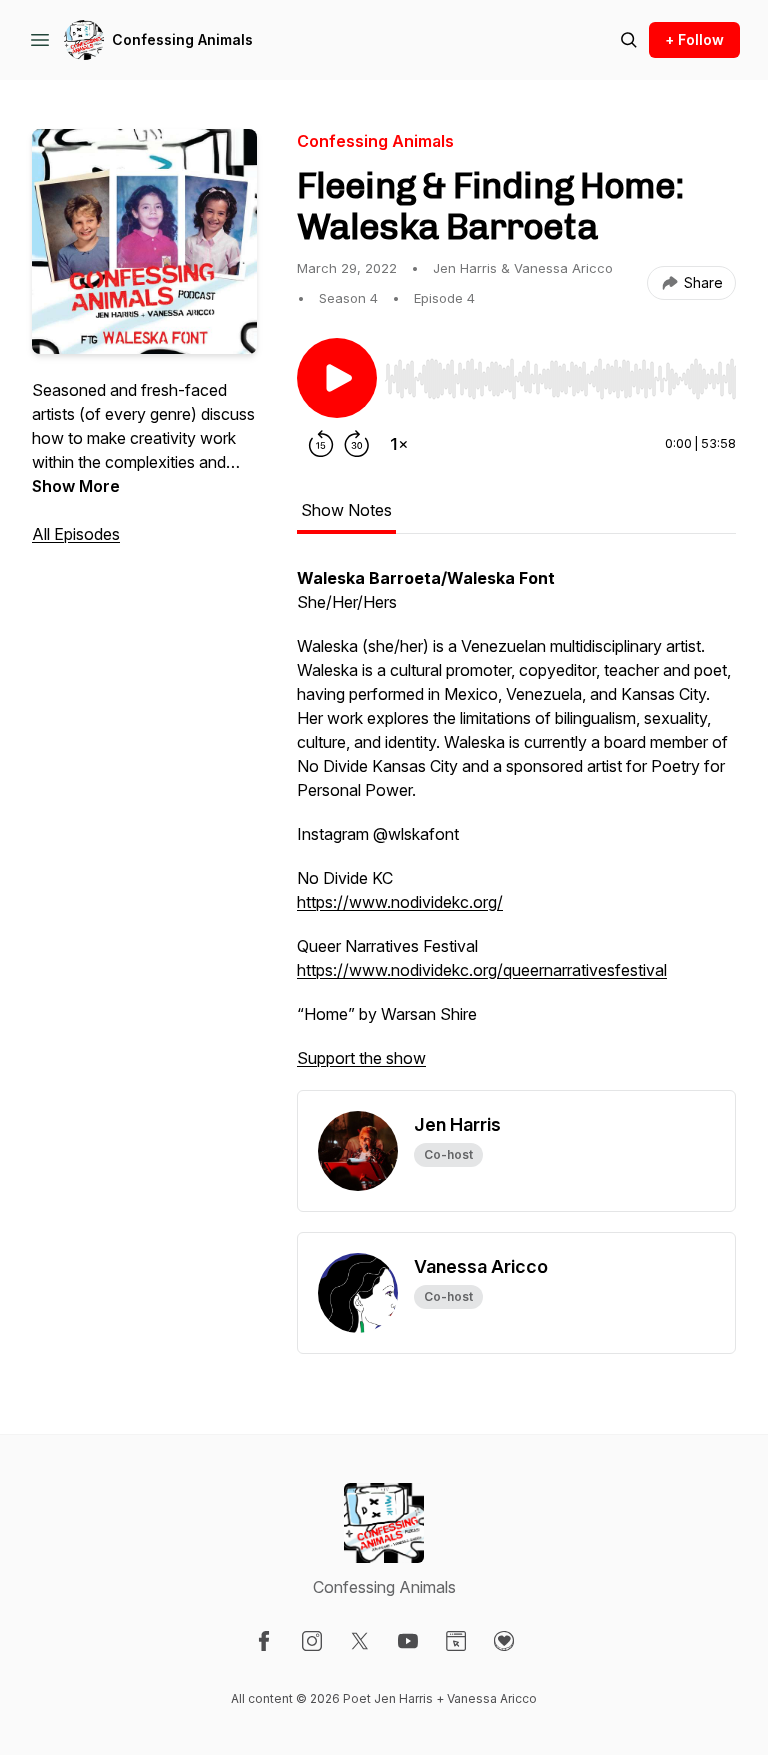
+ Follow (694, 39)
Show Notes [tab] (346, 510)
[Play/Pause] (337, 378)
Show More (76, 486)
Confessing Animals (182, 39)
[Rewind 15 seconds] (321, 444)
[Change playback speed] (399, 444)
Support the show (361, 1058)
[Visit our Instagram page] (312, 1641)
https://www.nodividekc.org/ (400, 902)
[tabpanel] (516, 828)
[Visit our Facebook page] (264, 1641)
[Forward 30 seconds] (357, 444)
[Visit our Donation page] (504, 1641)
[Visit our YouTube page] (408, 1641)
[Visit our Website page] (456, 1641)
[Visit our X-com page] (360, 1641)
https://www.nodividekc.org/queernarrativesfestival (482, 970)
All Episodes (76, 534)
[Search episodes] (629, 40)
